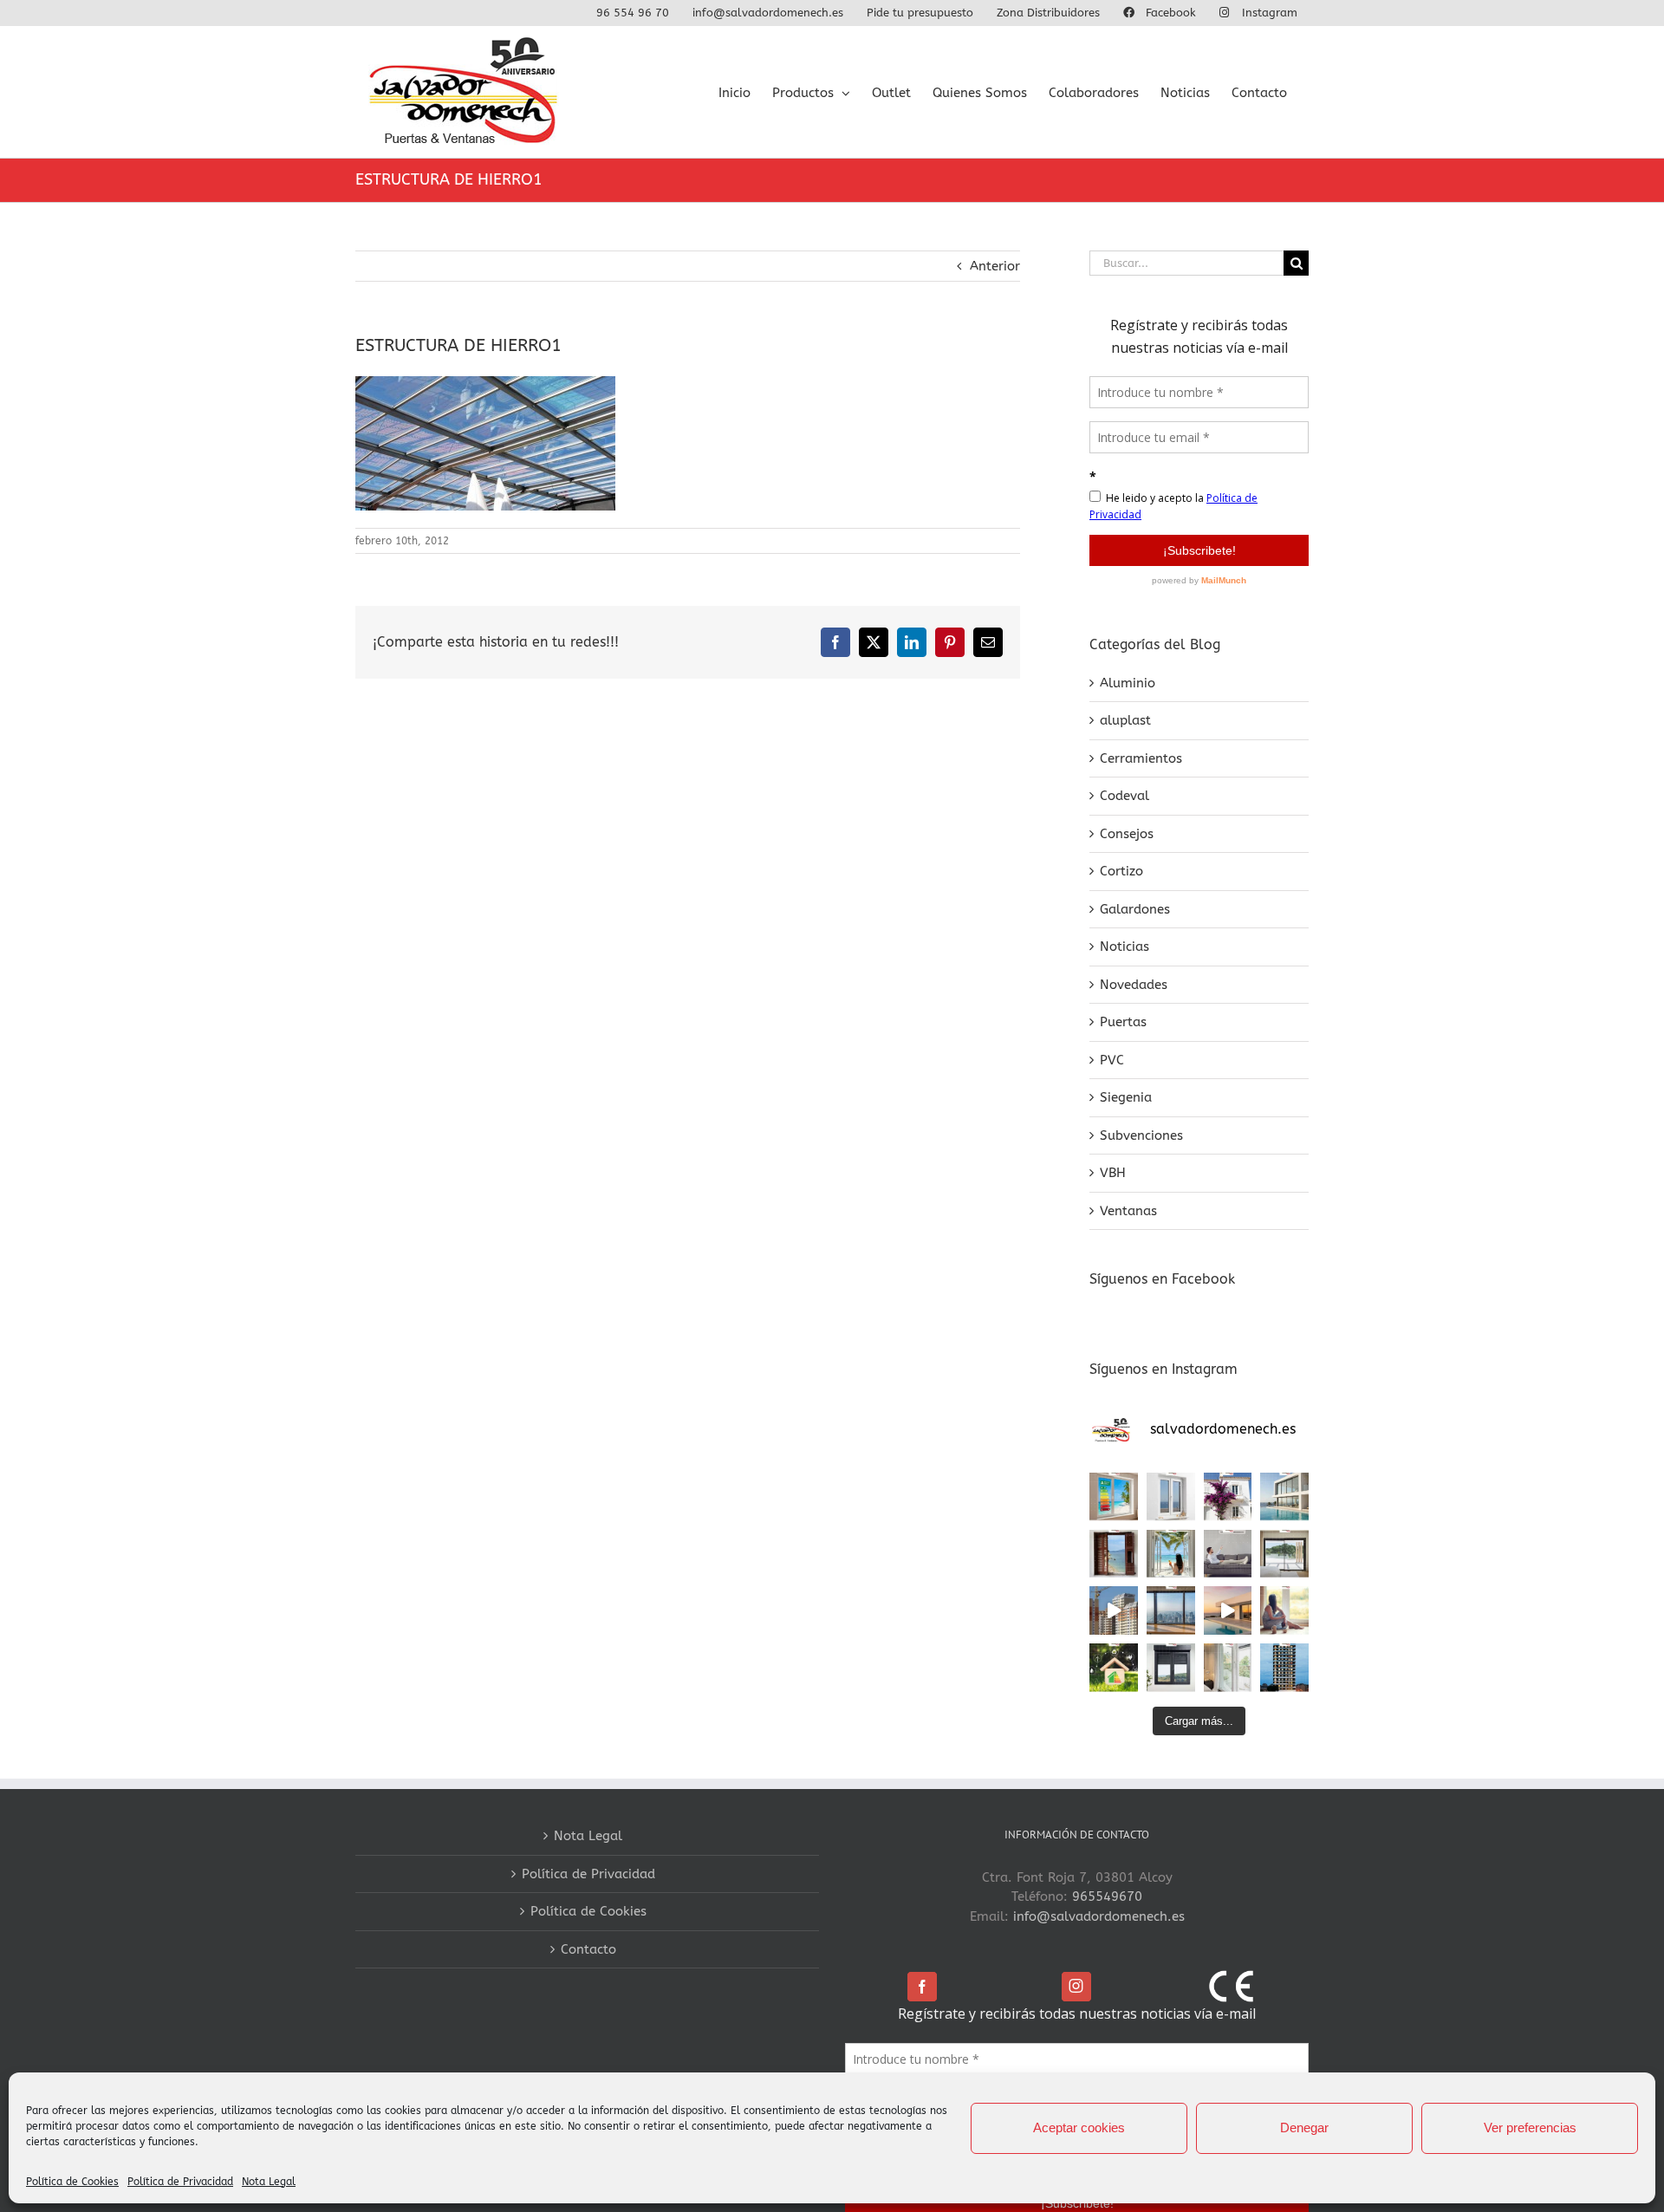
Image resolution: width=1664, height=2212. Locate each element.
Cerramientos (1141, 758)
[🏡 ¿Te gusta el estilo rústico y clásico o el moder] (1228, 1497)
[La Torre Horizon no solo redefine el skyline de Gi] (1284, 1668)
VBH (1113, 1173)
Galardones (1135, 909)
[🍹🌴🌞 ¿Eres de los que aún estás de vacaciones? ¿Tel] (1171, 1554)
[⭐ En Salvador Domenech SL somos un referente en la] (1171, 1497)
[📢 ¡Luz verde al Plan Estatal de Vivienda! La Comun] (1114, 1610)
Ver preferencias (1530, 2127)
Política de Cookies (72, 2182)
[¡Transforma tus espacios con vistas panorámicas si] (1284, 1554)
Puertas (1123, 1022)
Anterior (995, 266)
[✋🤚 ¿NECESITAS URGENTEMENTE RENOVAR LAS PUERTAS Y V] (1114, 1554)
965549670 (1107, 1896)
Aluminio (1128, 683)
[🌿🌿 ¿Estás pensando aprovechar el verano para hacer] (1228, 1668)
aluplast (1125, 720)
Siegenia (1126, 1097)
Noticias (1124, 947)
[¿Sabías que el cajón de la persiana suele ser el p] (1171, 1668)
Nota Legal (269, 2182)
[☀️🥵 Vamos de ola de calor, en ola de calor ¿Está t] (1228, 1554)
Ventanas (1128, 1211)
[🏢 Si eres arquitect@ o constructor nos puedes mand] (1171, 1610)
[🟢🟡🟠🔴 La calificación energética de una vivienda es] (1114, 1668)
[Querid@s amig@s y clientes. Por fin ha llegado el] (1228, 1610)
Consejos (1127, 834)
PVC (1112, 1060)
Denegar (1304, 2127)
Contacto (588, 1949)
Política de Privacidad (180, 2182)
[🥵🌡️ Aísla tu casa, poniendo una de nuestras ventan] (1114, 1497)
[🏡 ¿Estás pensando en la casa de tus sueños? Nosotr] (1284, 1497)
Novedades (1134, 985)
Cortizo (1121, 871)
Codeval (1124, 796)
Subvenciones (1141, 1135)
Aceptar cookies (1079, 2127)
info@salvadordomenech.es (1099, 1916)
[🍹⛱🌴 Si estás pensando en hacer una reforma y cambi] (1284, 1610)
